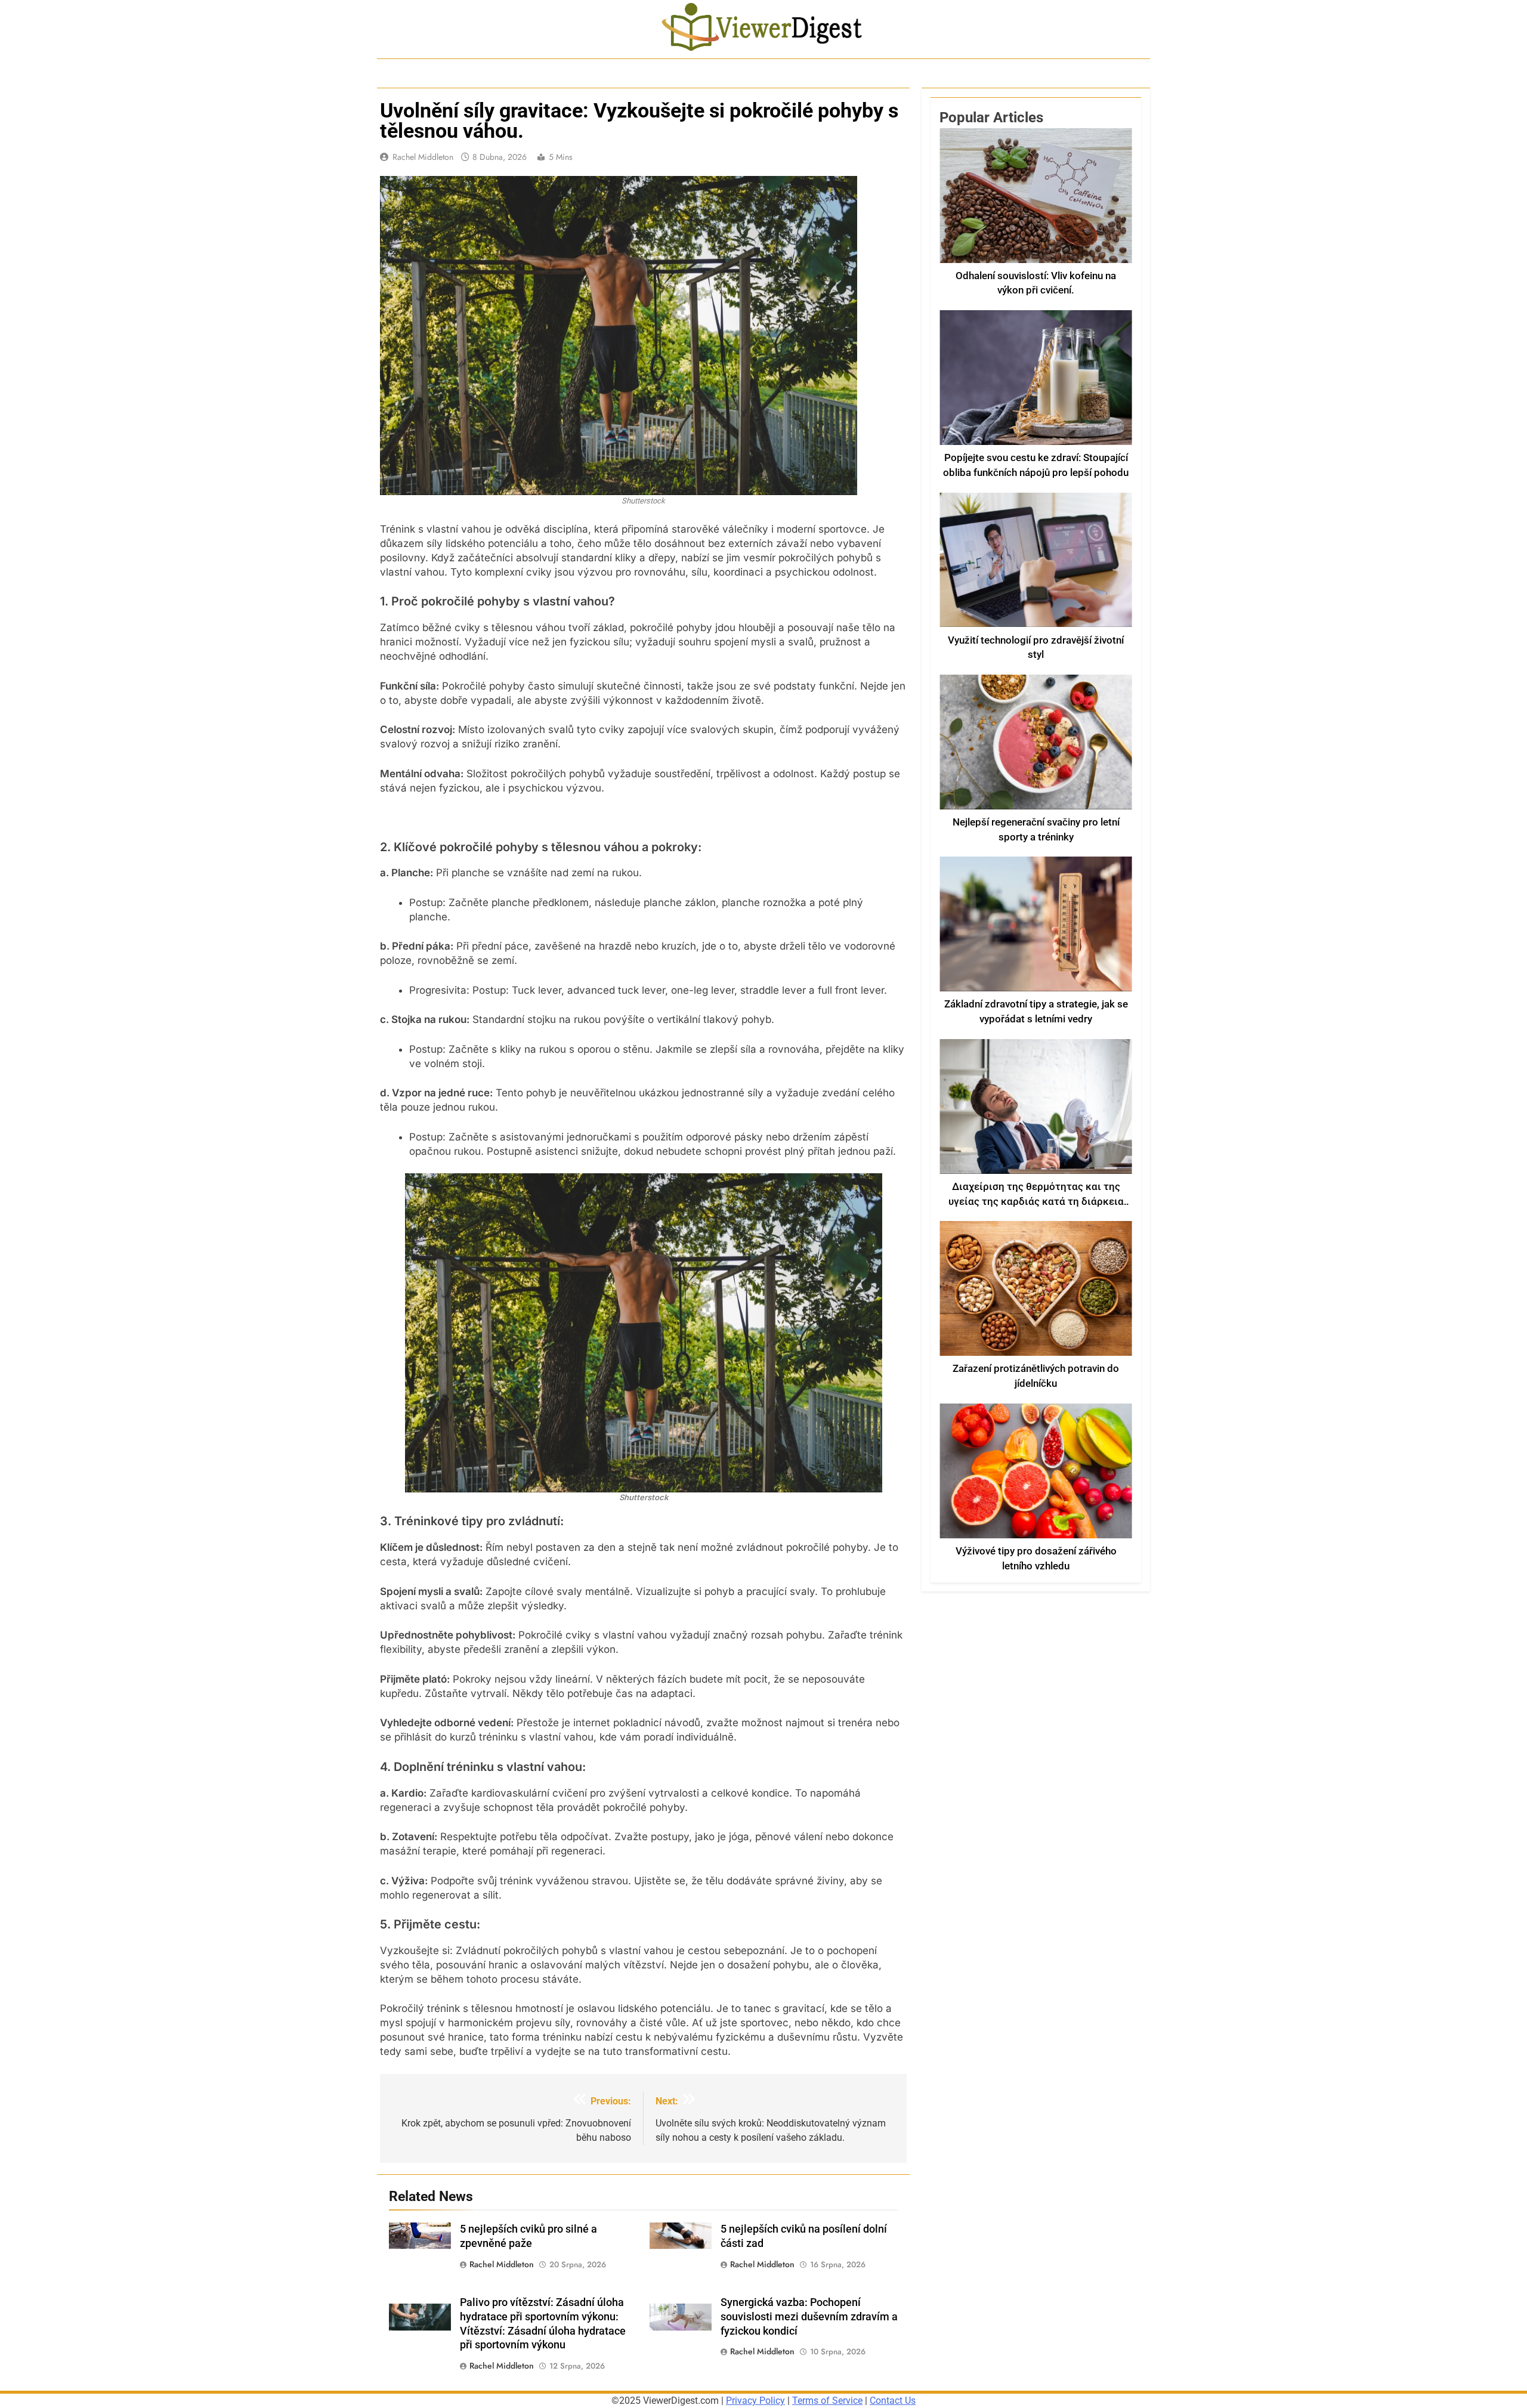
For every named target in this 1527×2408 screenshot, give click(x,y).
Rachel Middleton (423, 157)
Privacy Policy (755, 2401)
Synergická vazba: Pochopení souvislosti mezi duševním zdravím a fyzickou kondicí (809, 2317)
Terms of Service (827, 2401)
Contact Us (893, 2401)
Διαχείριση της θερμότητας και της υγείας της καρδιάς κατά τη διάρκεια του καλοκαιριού (1036, 1202)
